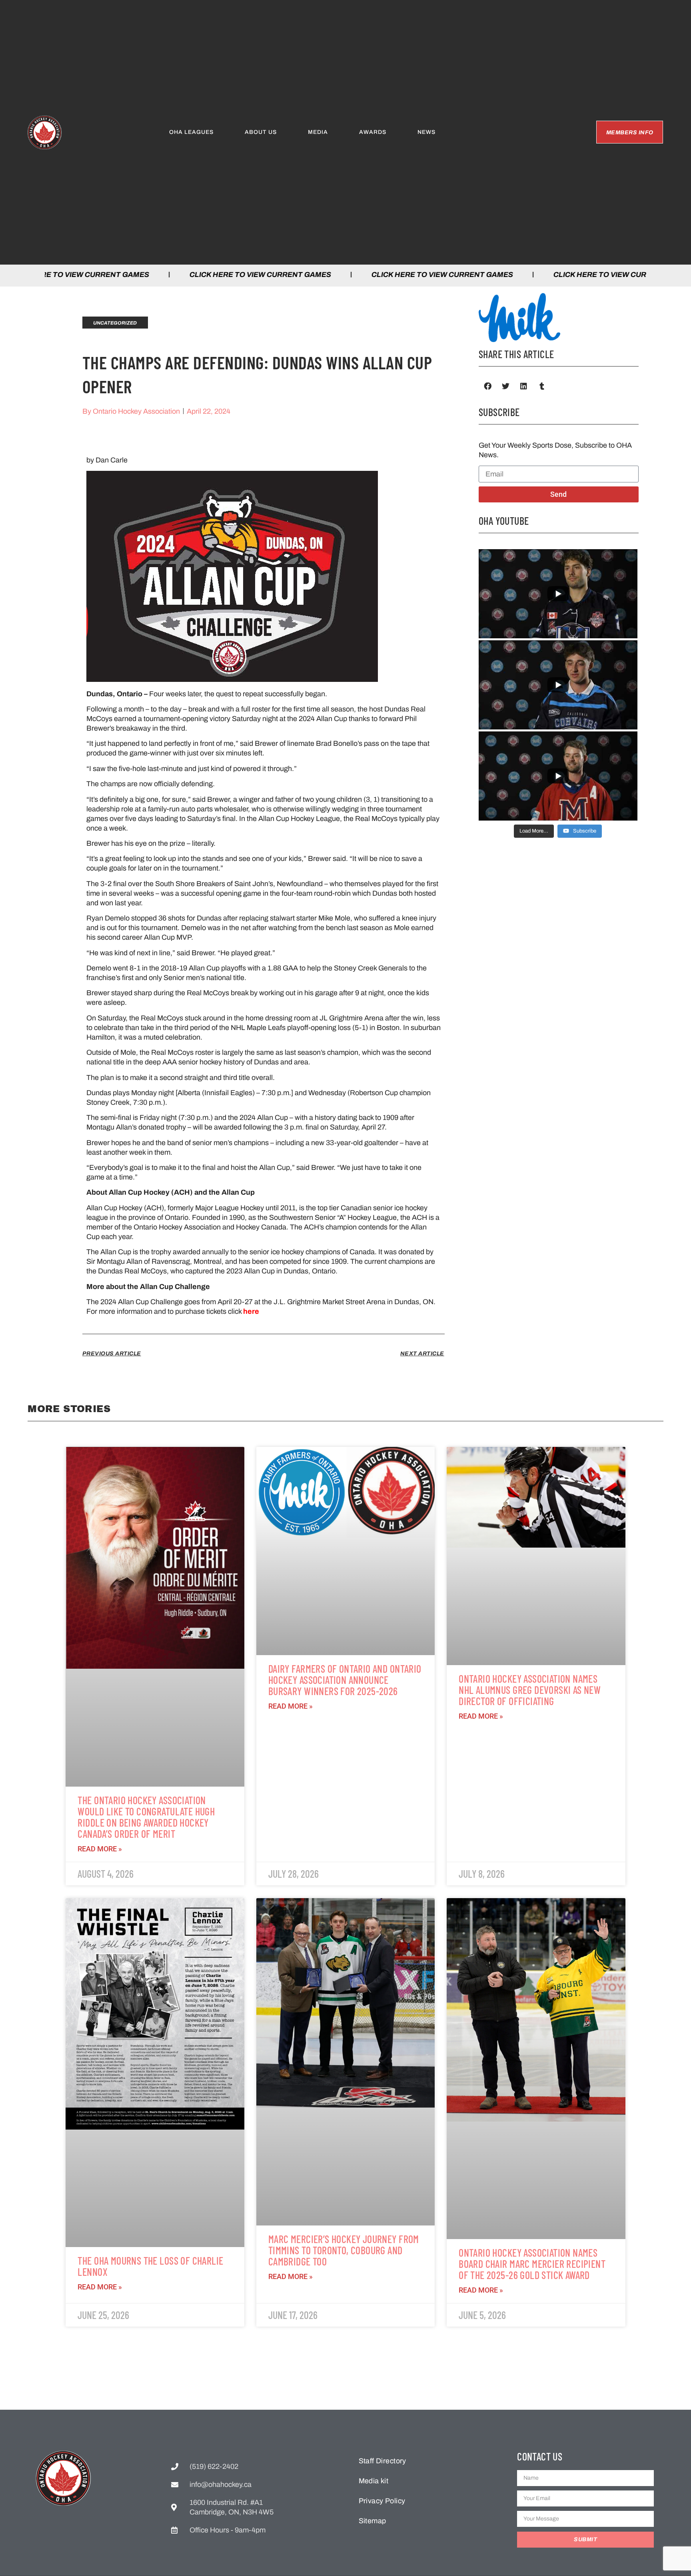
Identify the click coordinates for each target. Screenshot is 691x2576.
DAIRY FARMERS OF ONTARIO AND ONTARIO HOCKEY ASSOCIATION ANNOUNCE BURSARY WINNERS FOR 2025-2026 (345, 1680)
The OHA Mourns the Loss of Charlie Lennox (150, 2266)
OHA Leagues (191, 132)
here (251, 1311)
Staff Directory (382, 2461)
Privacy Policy (382, 2501)
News (426, 132)
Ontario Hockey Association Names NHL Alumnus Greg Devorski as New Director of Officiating (530, 1690)
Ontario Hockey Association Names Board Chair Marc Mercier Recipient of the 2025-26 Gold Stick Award (532, 2264)
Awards (373, 132)
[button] (488, 386)
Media (318, 132)
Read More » (100, 1849)
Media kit (374, 2481)
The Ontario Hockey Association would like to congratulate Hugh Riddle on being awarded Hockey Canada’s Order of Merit (146, 1817)
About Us (261, 132)
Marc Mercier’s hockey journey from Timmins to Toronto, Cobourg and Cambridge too (344, 2250)
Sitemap (372, 2521)
